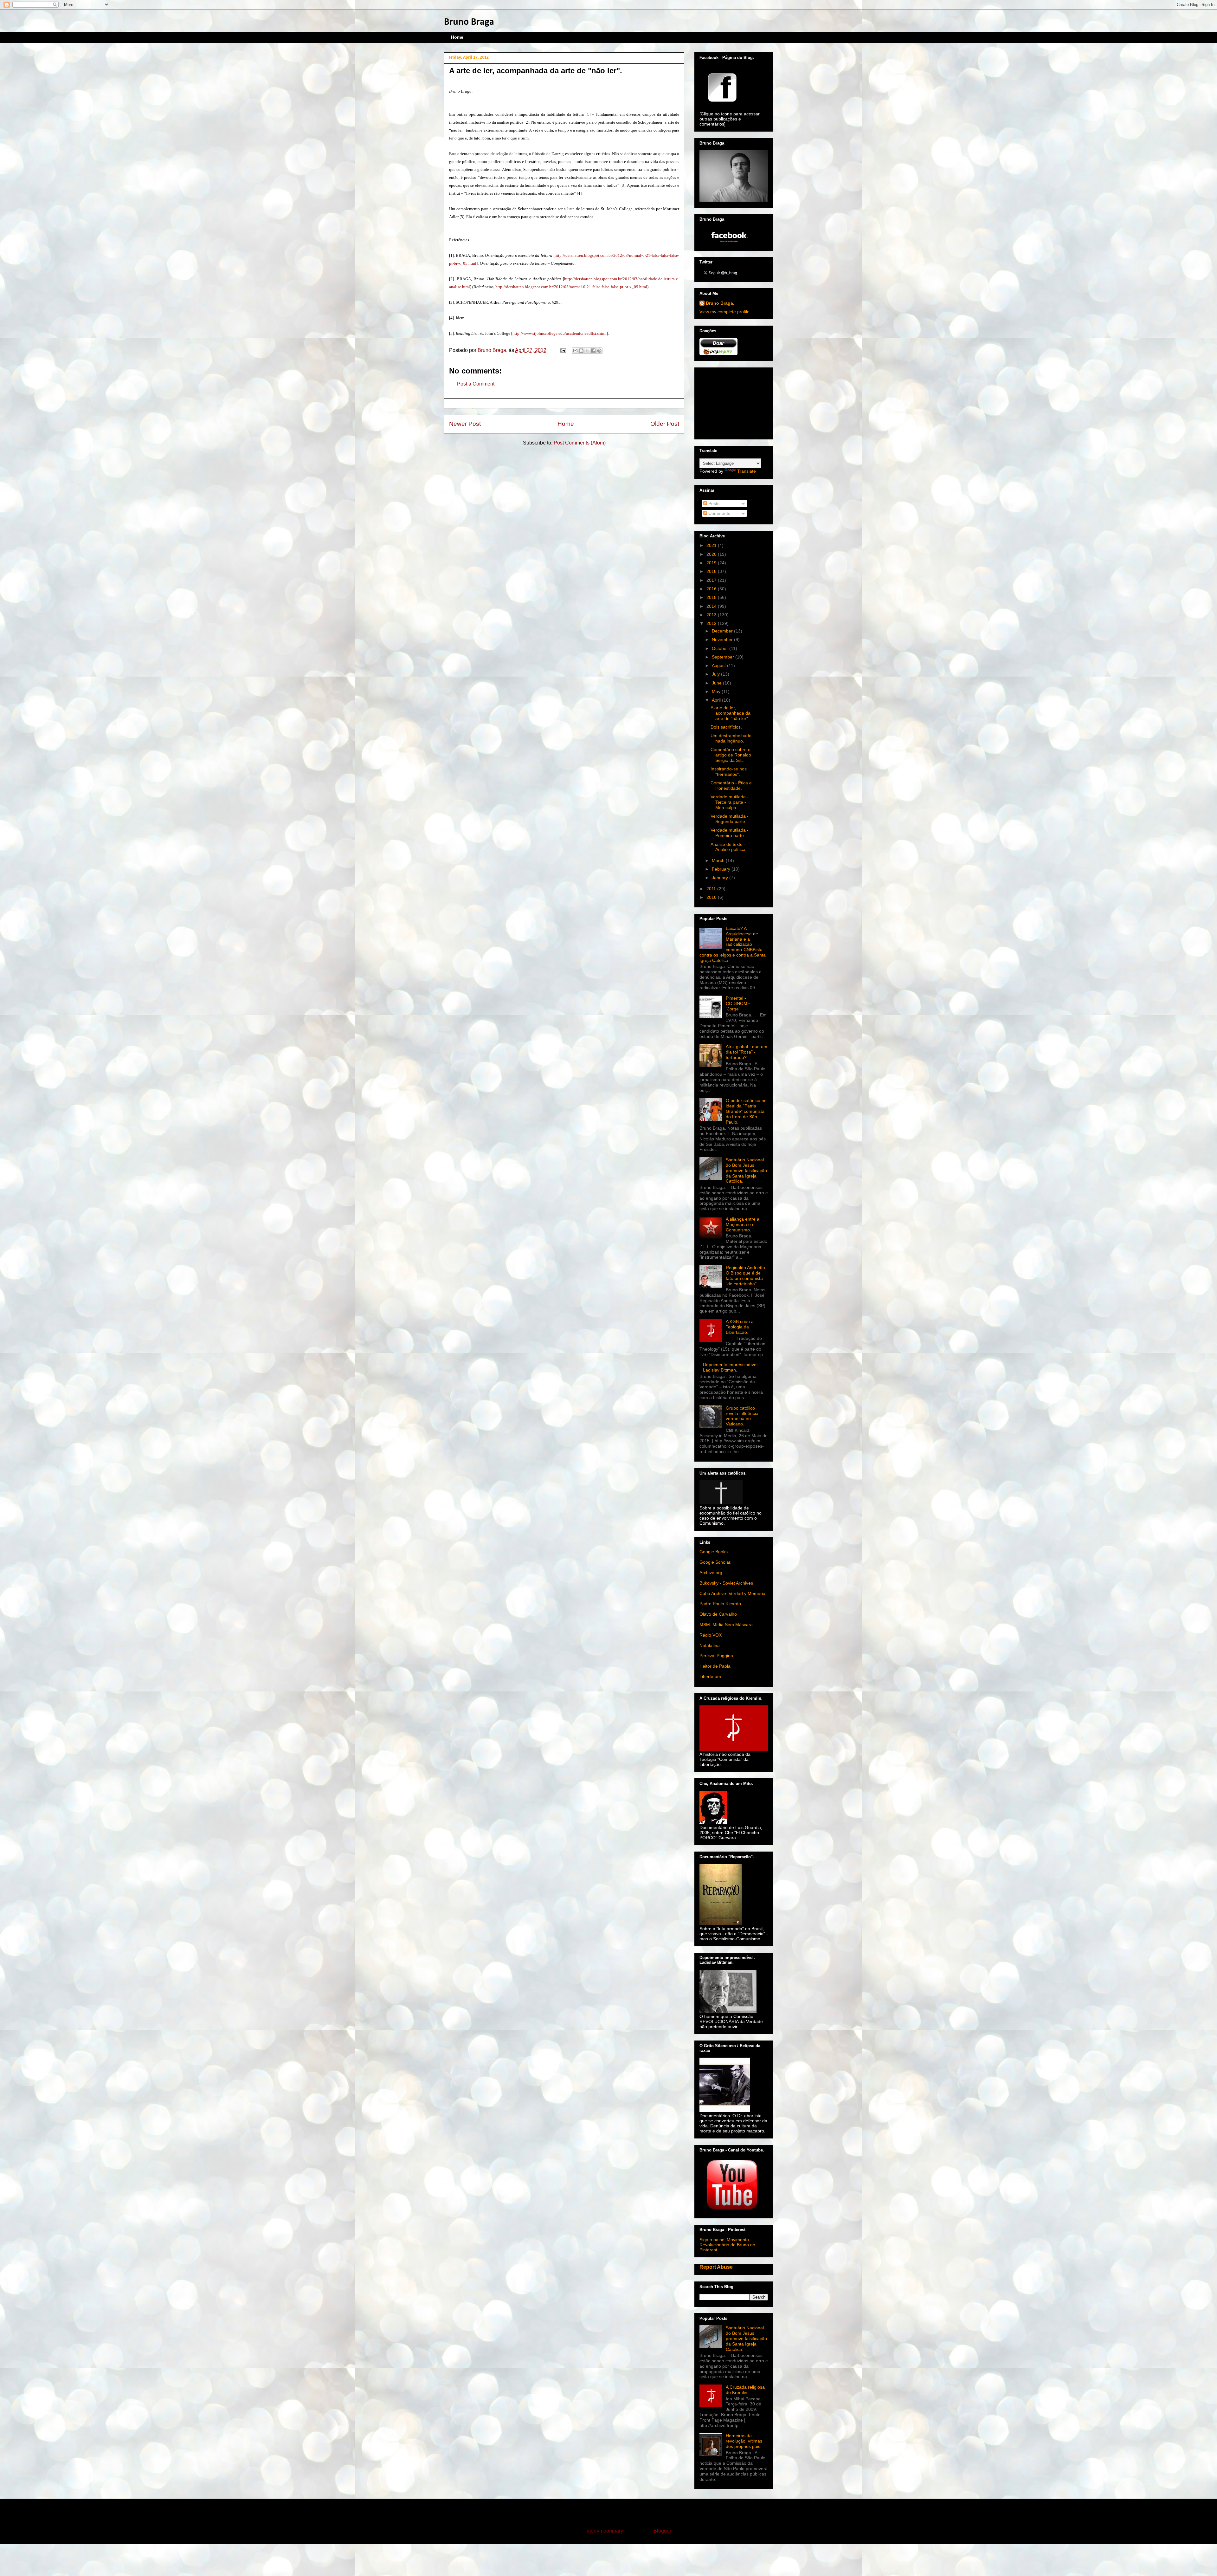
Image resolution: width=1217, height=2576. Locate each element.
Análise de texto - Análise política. (729, 847)
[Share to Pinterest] (599, 351)
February (722, 869)
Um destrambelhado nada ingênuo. (731, 738)
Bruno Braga (469, 22)
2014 (712, 606)
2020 (712, 554)
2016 (712, 589)
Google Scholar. (715, 1562)
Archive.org (711, 1573)
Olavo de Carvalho (718, 1614)
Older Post (665, 424)
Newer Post (465, 424)
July (716, 674)
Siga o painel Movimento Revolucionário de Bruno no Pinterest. (727, 2245)
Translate (747, 471)
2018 (712, 571)
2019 (712, 563)
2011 (712, 889)
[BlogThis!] (581, 351)
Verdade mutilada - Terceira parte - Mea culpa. (730, 802)
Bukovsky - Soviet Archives (726, 1583)
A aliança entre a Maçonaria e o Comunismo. (743, 1224)
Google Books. (714, 1552)
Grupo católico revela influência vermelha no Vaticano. (742, 1416)
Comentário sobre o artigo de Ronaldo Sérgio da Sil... (731, 755)
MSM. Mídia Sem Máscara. (727, 1625)
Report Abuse (716, 2267)
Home (457, 37)
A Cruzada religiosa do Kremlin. (745, 2390)
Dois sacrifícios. (726, 727)
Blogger (662, 2531)
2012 (712, 623)
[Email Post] (563, 350)
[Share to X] (587, 351)
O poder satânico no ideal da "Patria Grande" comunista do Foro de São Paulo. (746, 1111)
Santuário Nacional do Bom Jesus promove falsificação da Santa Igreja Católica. (746, 1170)
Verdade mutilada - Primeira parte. (730, 833)
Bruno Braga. (720, 303)
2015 (712, 597)
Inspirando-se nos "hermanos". (729, 772)
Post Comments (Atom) (580, 443)
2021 (712, 545)
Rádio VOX (711, 1635)
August (719, 665)
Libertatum (710, 1677)
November (723, 639)
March (719, 860)
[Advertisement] (731, 402)
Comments (719, 513)
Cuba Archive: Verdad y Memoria (732, 1593)
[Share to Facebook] (593, 351)
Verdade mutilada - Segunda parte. (730, 819)
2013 (712, 615)
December (723, 631)
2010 (712, 897)
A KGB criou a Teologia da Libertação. (740, 1327)
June (717, 683)
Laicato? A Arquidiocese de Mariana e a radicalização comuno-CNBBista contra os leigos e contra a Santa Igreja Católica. (733, 944)
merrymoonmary (605, 2531)
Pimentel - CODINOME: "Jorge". (739, 1003)
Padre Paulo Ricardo (720, 1604)
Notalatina (710, 1645)
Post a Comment (476, 384)
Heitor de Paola (715, 1666)
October (721, 648)
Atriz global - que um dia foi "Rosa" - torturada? (747, 1052)
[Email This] (575, 351)
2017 (712, 580)
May (717, 691)
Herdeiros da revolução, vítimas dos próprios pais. (744, 2441)
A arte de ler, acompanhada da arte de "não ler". (731, 713)
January (721, 878)
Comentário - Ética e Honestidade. (731, 785)
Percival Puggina (716, 1656)
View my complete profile (724, 312)
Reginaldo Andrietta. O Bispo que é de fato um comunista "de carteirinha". (746, 1275)
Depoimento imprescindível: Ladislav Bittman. (731, 1367)
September (724, 657)
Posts (713, 503)
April (717, 700)
